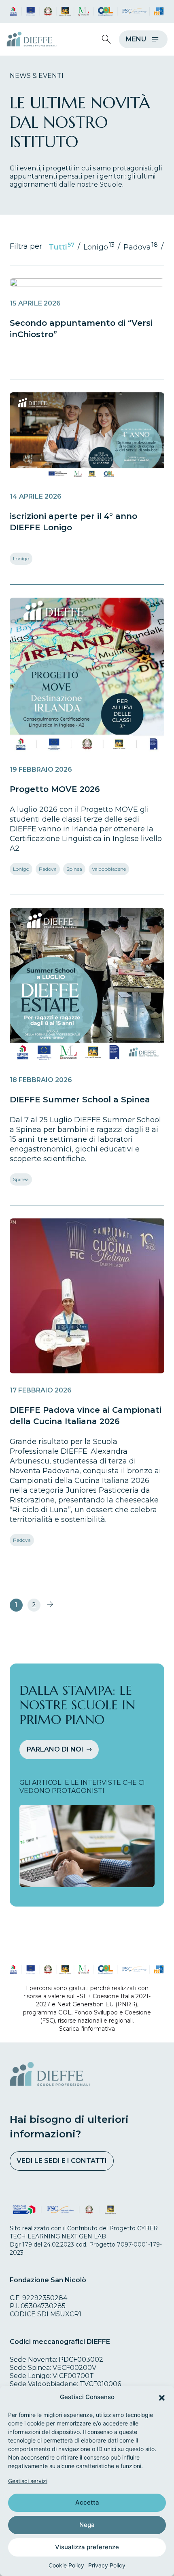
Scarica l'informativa (87, 2029)
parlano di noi (55, 1749)
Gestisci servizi (28, 2481)
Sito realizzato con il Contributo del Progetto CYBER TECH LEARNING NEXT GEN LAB (84, 2232)
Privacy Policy (107, 2565)
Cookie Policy (66, 2565)
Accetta (87, 2502)
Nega (87, 2525)
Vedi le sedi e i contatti (62, 2161)
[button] (162, 2397)
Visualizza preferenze (87, 2547)
